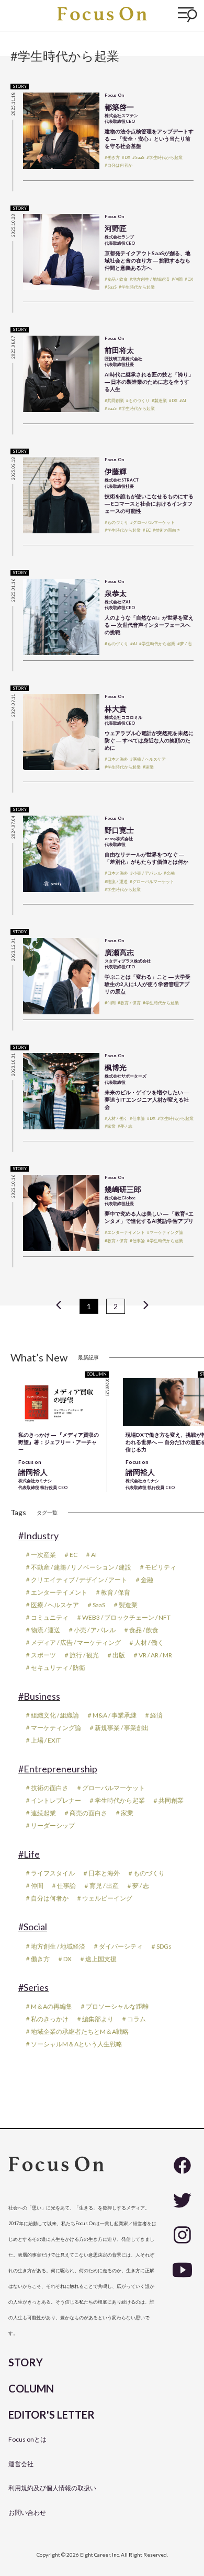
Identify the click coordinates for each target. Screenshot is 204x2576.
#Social (33, 1927)
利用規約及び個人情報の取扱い (52, 2488)
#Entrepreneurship (58, 1769)
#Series (33, 1987)
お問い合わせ (27, 2512)
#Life (29, 1854)
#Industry (38, 1536)
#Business (39, 1696)
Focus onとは (27, 2439)
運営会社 (21, 2464)
